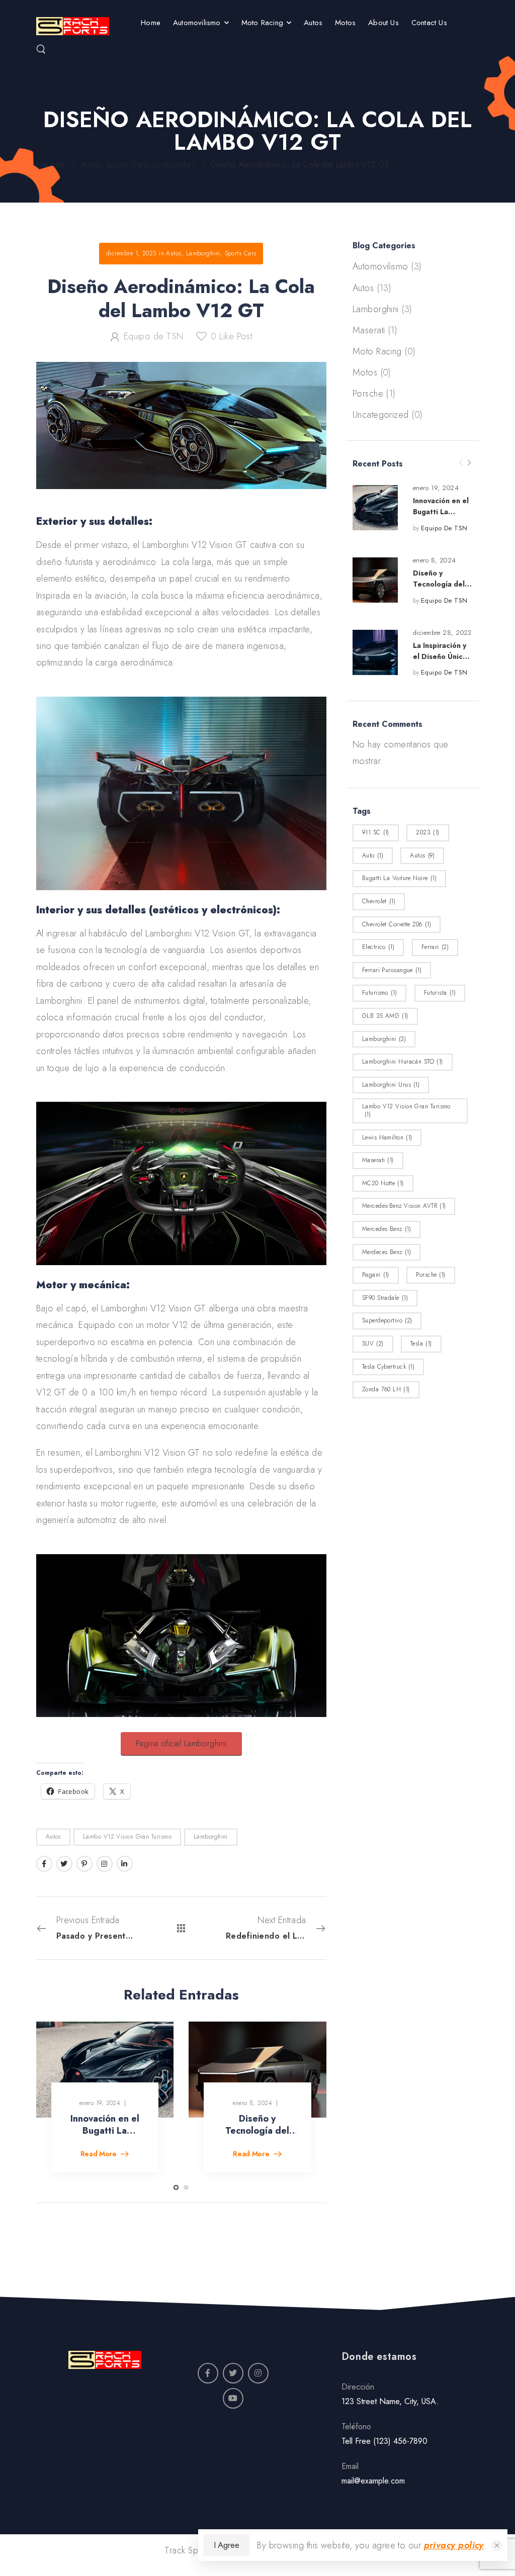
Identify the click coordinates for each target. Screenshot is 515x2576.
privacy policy (454, 2545)
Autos (313, 23)
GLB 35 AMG (385, 1016)
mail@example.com (373, 2481)
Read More (100, 2155)
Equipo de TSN (444, 528)
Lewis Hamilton (387, 1137)
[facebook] (208, 2373)
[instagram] (258, 2373)
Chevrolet (379, 901)
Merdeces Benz (387, 1252)
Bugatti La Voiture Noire (399, 878)
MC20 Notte (383, 1183)
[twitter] (233, 2373)
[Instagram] (105, 1864)
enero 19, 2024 (436, 488)
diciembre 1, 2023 (132, 253)
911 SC (376, 832)
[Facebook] (44, 1864)
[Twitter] (64, 1864)
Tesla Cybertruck (389, 1367)
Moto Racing (262, 23)
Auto (373, 855)
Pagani (376, 1275)
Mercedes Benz (387, 1229)
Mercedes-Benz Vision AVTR (404, 1206)
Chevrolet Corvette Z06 (397, 924)
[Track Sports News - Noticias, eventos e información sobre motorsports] (73, 26)
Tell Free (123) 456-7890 (384, 2441)
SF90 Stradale (385, 1298)
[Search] (41, 49)
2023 (427, 832)
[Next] (469, 463)
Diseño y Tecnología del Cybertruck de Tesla (257, 2136)
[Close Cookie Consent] (497, 2545)
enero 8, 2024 (435, 560)
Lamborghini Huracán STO (403, 1062)
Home (151, 23)
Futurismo (379, 993)
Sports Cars (127, 165)
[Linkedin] (125, 1864)
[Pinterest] (84, 1864)
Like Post (231, 336)
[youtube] (233, 2398)
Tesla (421, 1344)
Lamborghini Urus (391, 1085)
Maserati (369, 330)
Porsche (368, 394)
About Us (383, 23)
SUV (373, 1344)
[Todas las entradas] (181, 1928)
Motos (345, 23)
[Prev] (461, 463)
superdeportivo (387, 1320)
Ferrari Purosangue (392, 970)
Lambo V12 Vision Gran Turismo (406, 1110)
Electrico (378, 947)
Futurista (440, 993)
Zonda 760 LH (386, 1389)
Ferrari (435, 947)
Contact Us (429, 23)
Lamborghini (174, 165)
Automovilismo (197, 23)
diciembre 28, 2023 (442, 633)
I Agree (226, 2545)
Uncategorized (381, 415)
